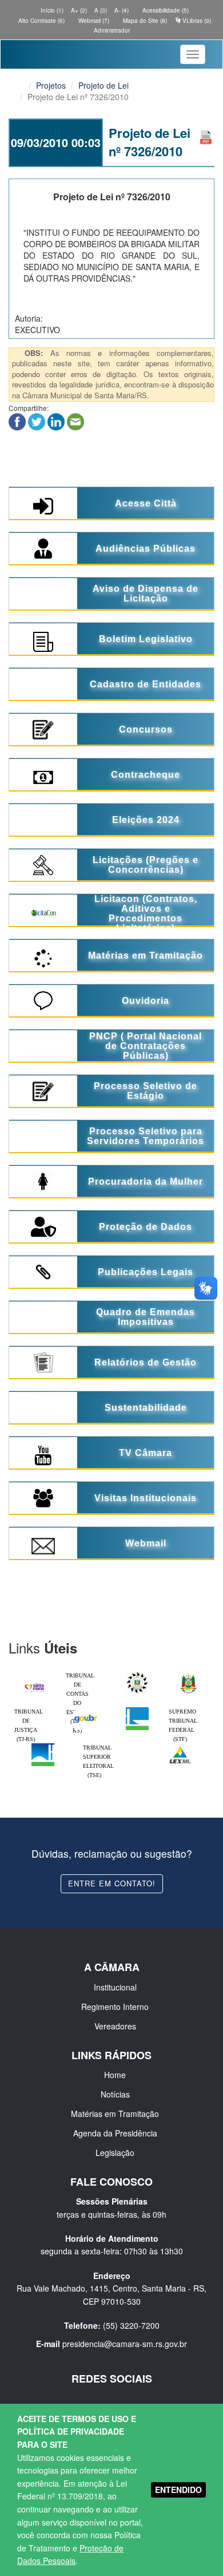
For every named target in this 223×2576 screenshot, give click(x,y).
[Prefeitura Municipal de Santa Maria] (34, 1684)
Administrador (112, 30)
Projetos (51, 85)
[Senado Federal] (43, 1746)
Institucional (115, 1987)
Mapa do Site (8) (144, 21)
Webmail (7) (93, 21)
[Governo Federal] (86, 1710)
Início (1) (51, 10)
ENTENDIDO (178, 2490)
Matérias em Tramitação (115, 2114)
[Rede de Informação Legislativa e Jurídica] (180, 1746)
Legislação (115, 2152)
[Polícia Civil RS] (137, 1674)
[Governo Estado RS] (189, 1674)
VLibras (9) (196, 21)
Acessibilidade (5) (165, 10)
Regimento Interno (115, 2007)
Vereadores (115, 2026)
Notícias (115, 2094)
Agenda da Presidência (115, 2133)
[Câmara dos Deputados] (137, 1710)
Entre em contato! (112, 1883)
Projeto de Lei (103, 85)
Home (115, 2075)
